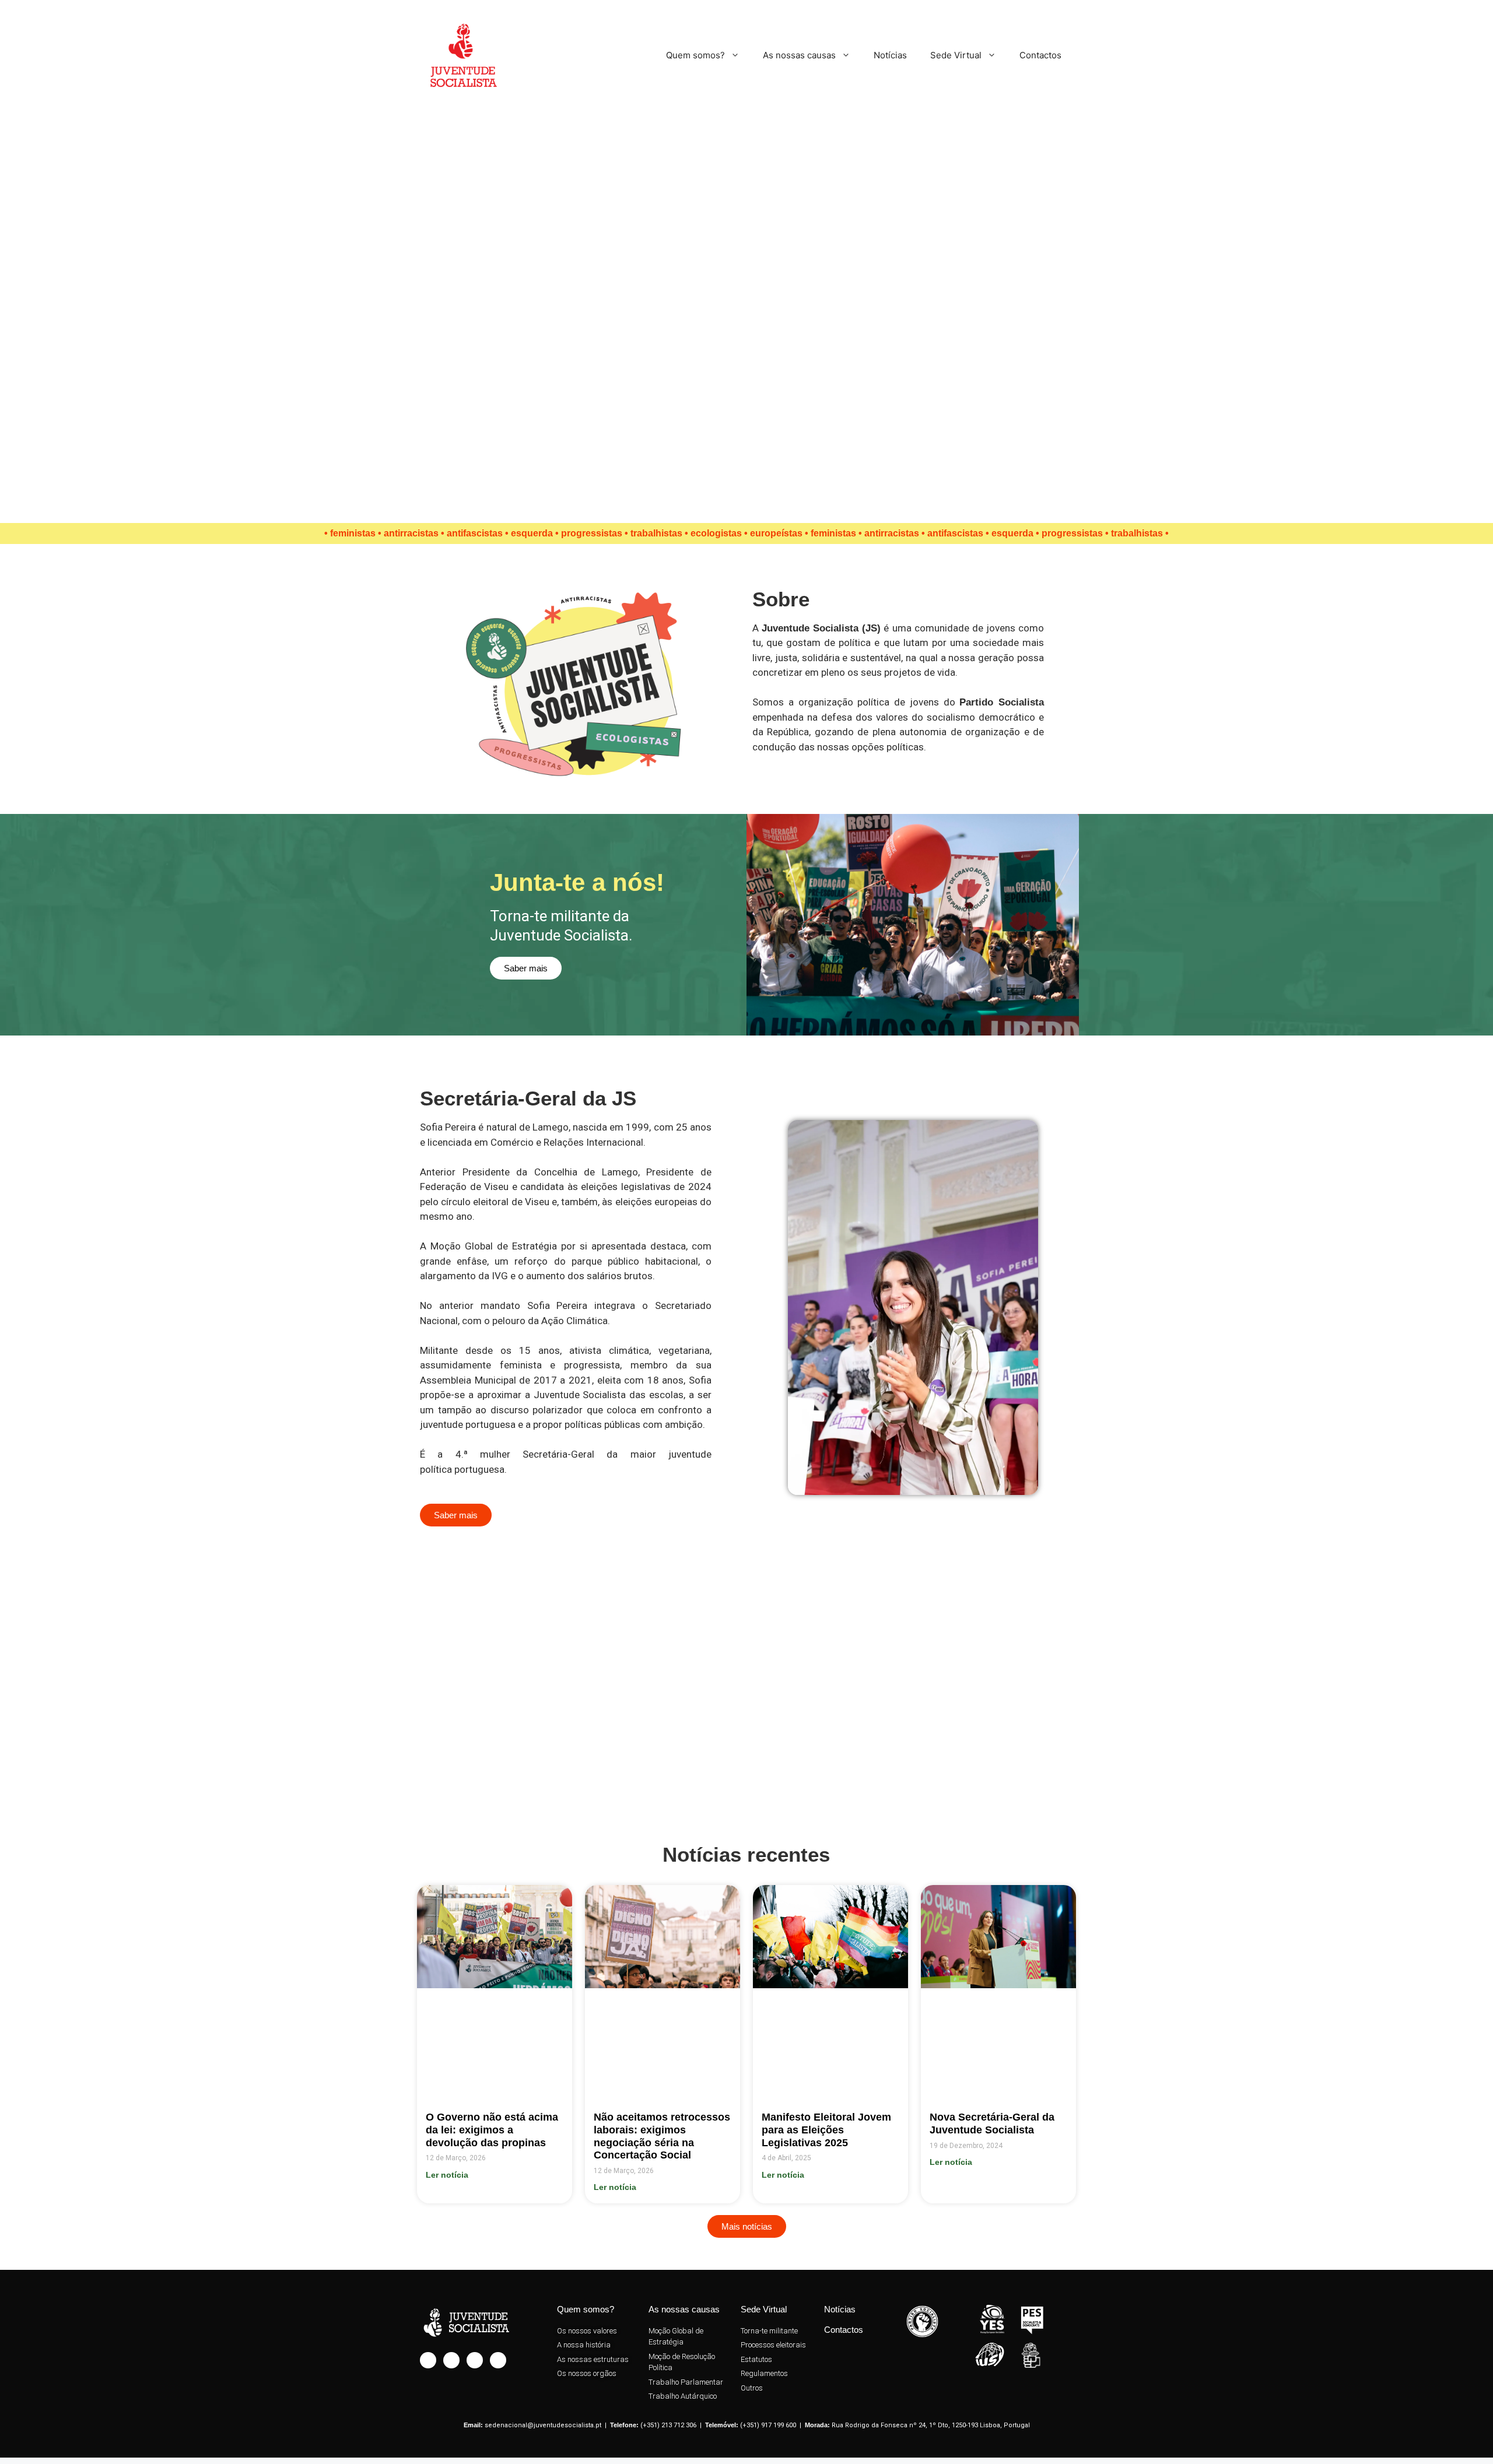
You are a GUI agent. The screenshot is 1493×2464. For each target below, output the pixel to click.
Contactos (1040, 55)
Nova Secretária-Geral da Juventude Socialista (992, 2123)
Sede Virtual (956, 55)
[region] (746, 313)
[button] (10, 1694)
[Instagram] (428, 2360)
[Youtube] (498, 2360)
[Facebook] (451, 2360)
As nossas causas (799, 55)
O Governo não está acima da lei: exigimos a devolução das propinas (492, 2130)
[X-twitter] (475, 2360)
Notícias (890, 55)
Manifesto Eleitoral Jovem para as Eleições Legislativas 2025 (826, 2130)
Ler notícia (447, 2175)
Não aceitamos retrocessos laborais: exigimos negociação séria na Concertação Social (662, 2136)
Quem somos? (695, 55)
